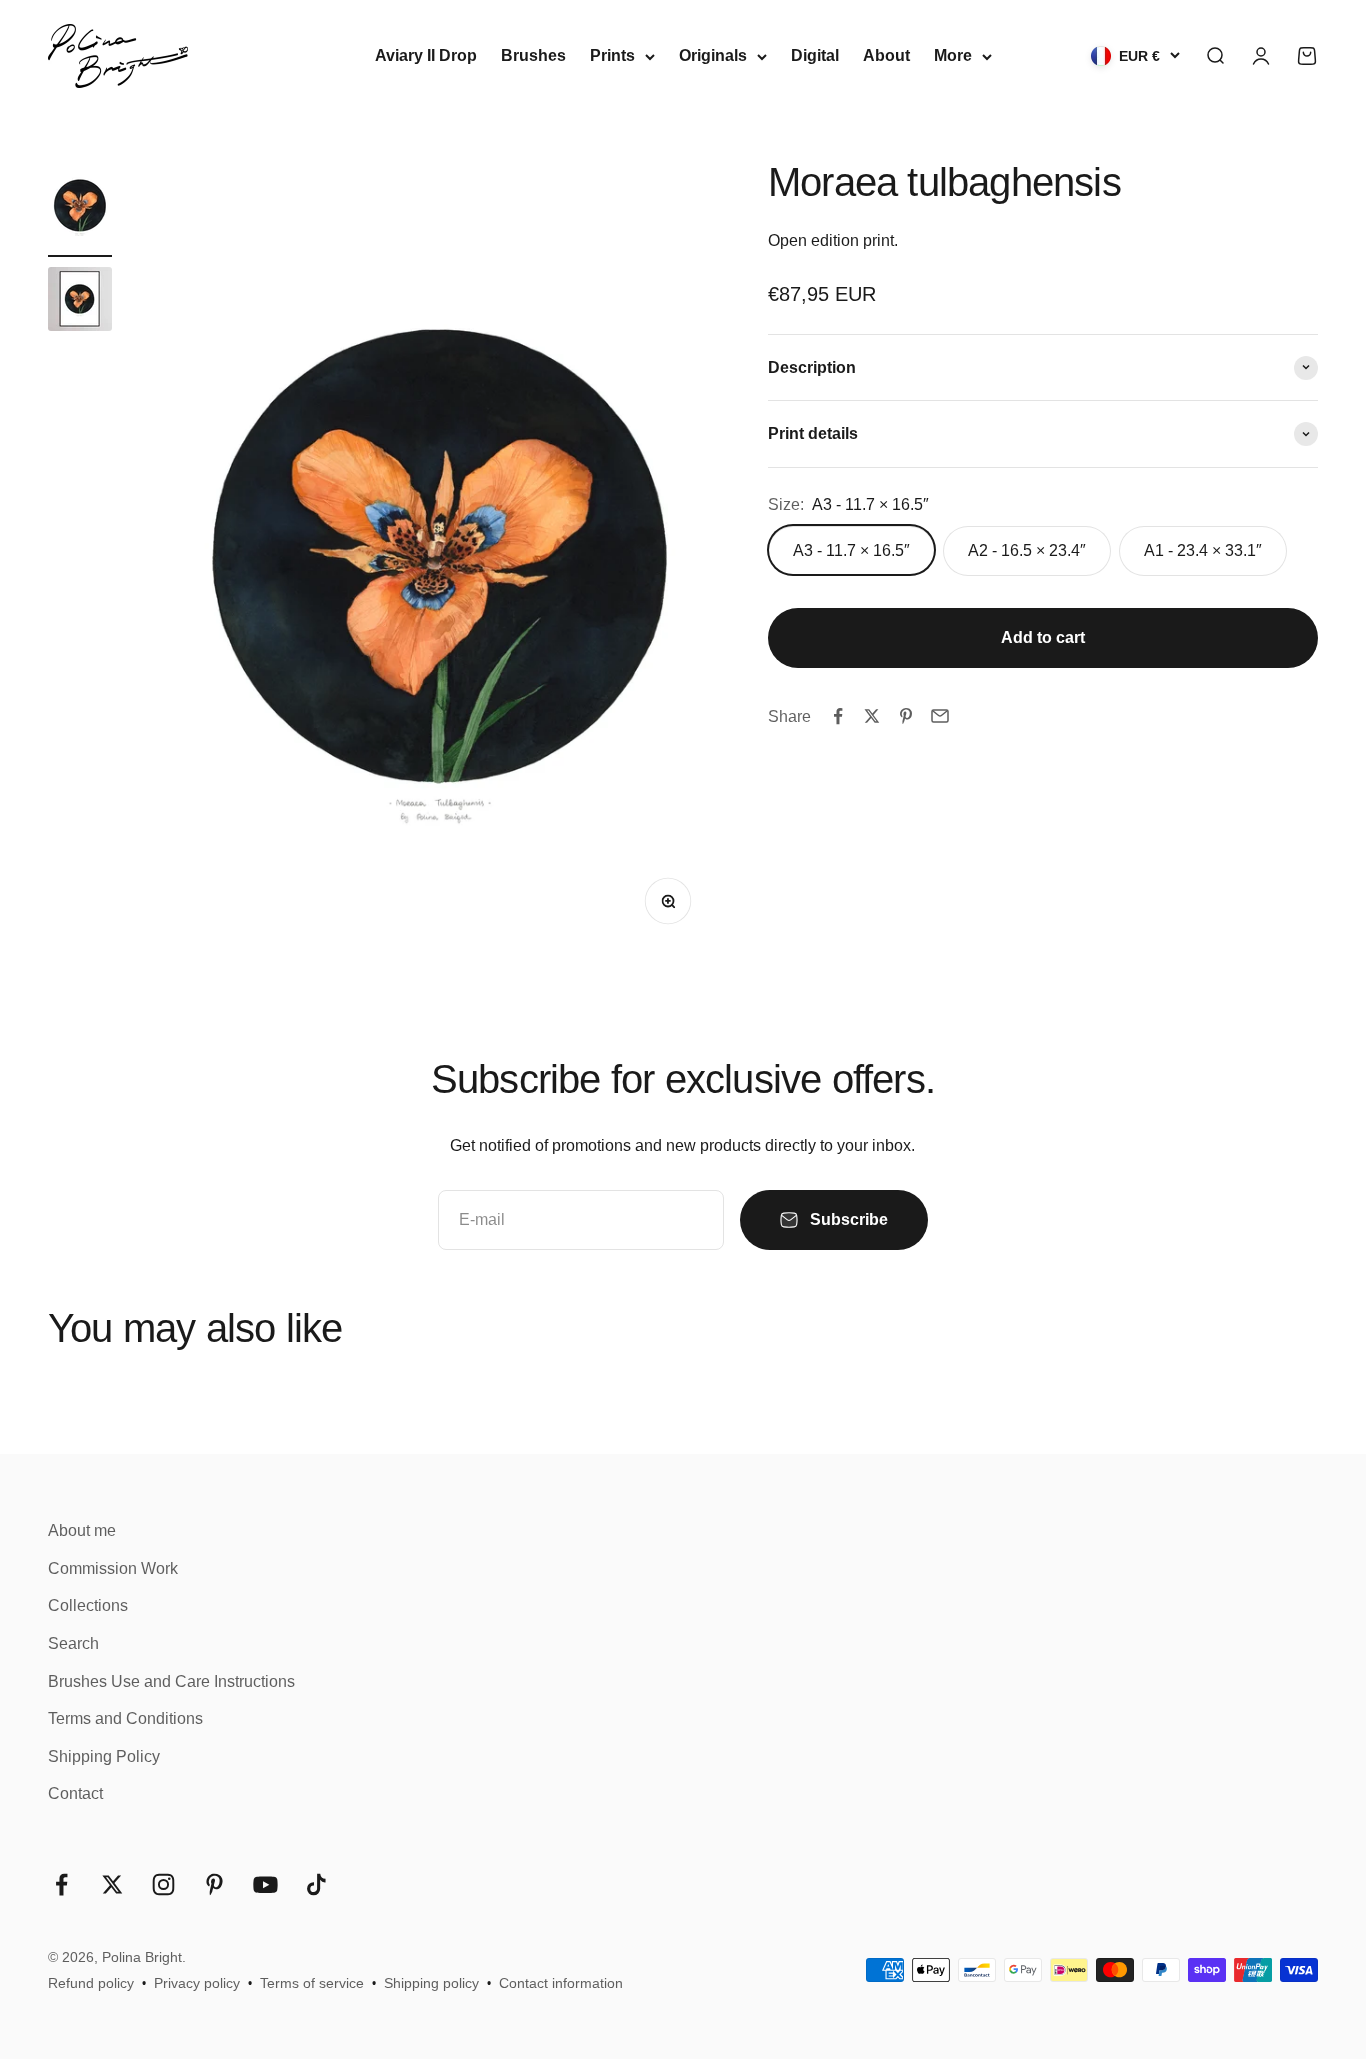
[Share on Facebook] (838, 716)
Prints (612, 55)
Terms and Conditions (125, 1718)
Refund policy (91, 1983)
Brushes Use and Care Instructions (171, 1681)
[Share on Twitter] (872, 716)
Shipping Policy (104, 1756)
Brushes (533, 55)
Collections (88, 1605)
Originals (713, 55)
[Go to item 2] (80, 302)
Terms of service (312, 1983)
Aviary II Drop (426, 55)
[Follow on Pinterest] (214, 1884)
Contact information (561, 1983)
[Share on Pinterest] (906, 716)
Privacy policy (197, 1983)
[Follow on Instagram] (163, 1884)
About (886, 55)
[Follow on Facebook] (61, 1884)
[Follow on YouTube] (265, 1884)
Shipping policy (431, 1983)
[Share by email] (940, 716)
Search (73, 1643)
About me (82, 1530)
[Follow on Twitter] (112, 1884)
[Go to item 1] (80, 208)
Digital (815, 55)
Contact (75, 1793)
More (953, 55)
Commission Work (113, 1568)
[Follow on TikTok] (316, 1884)
